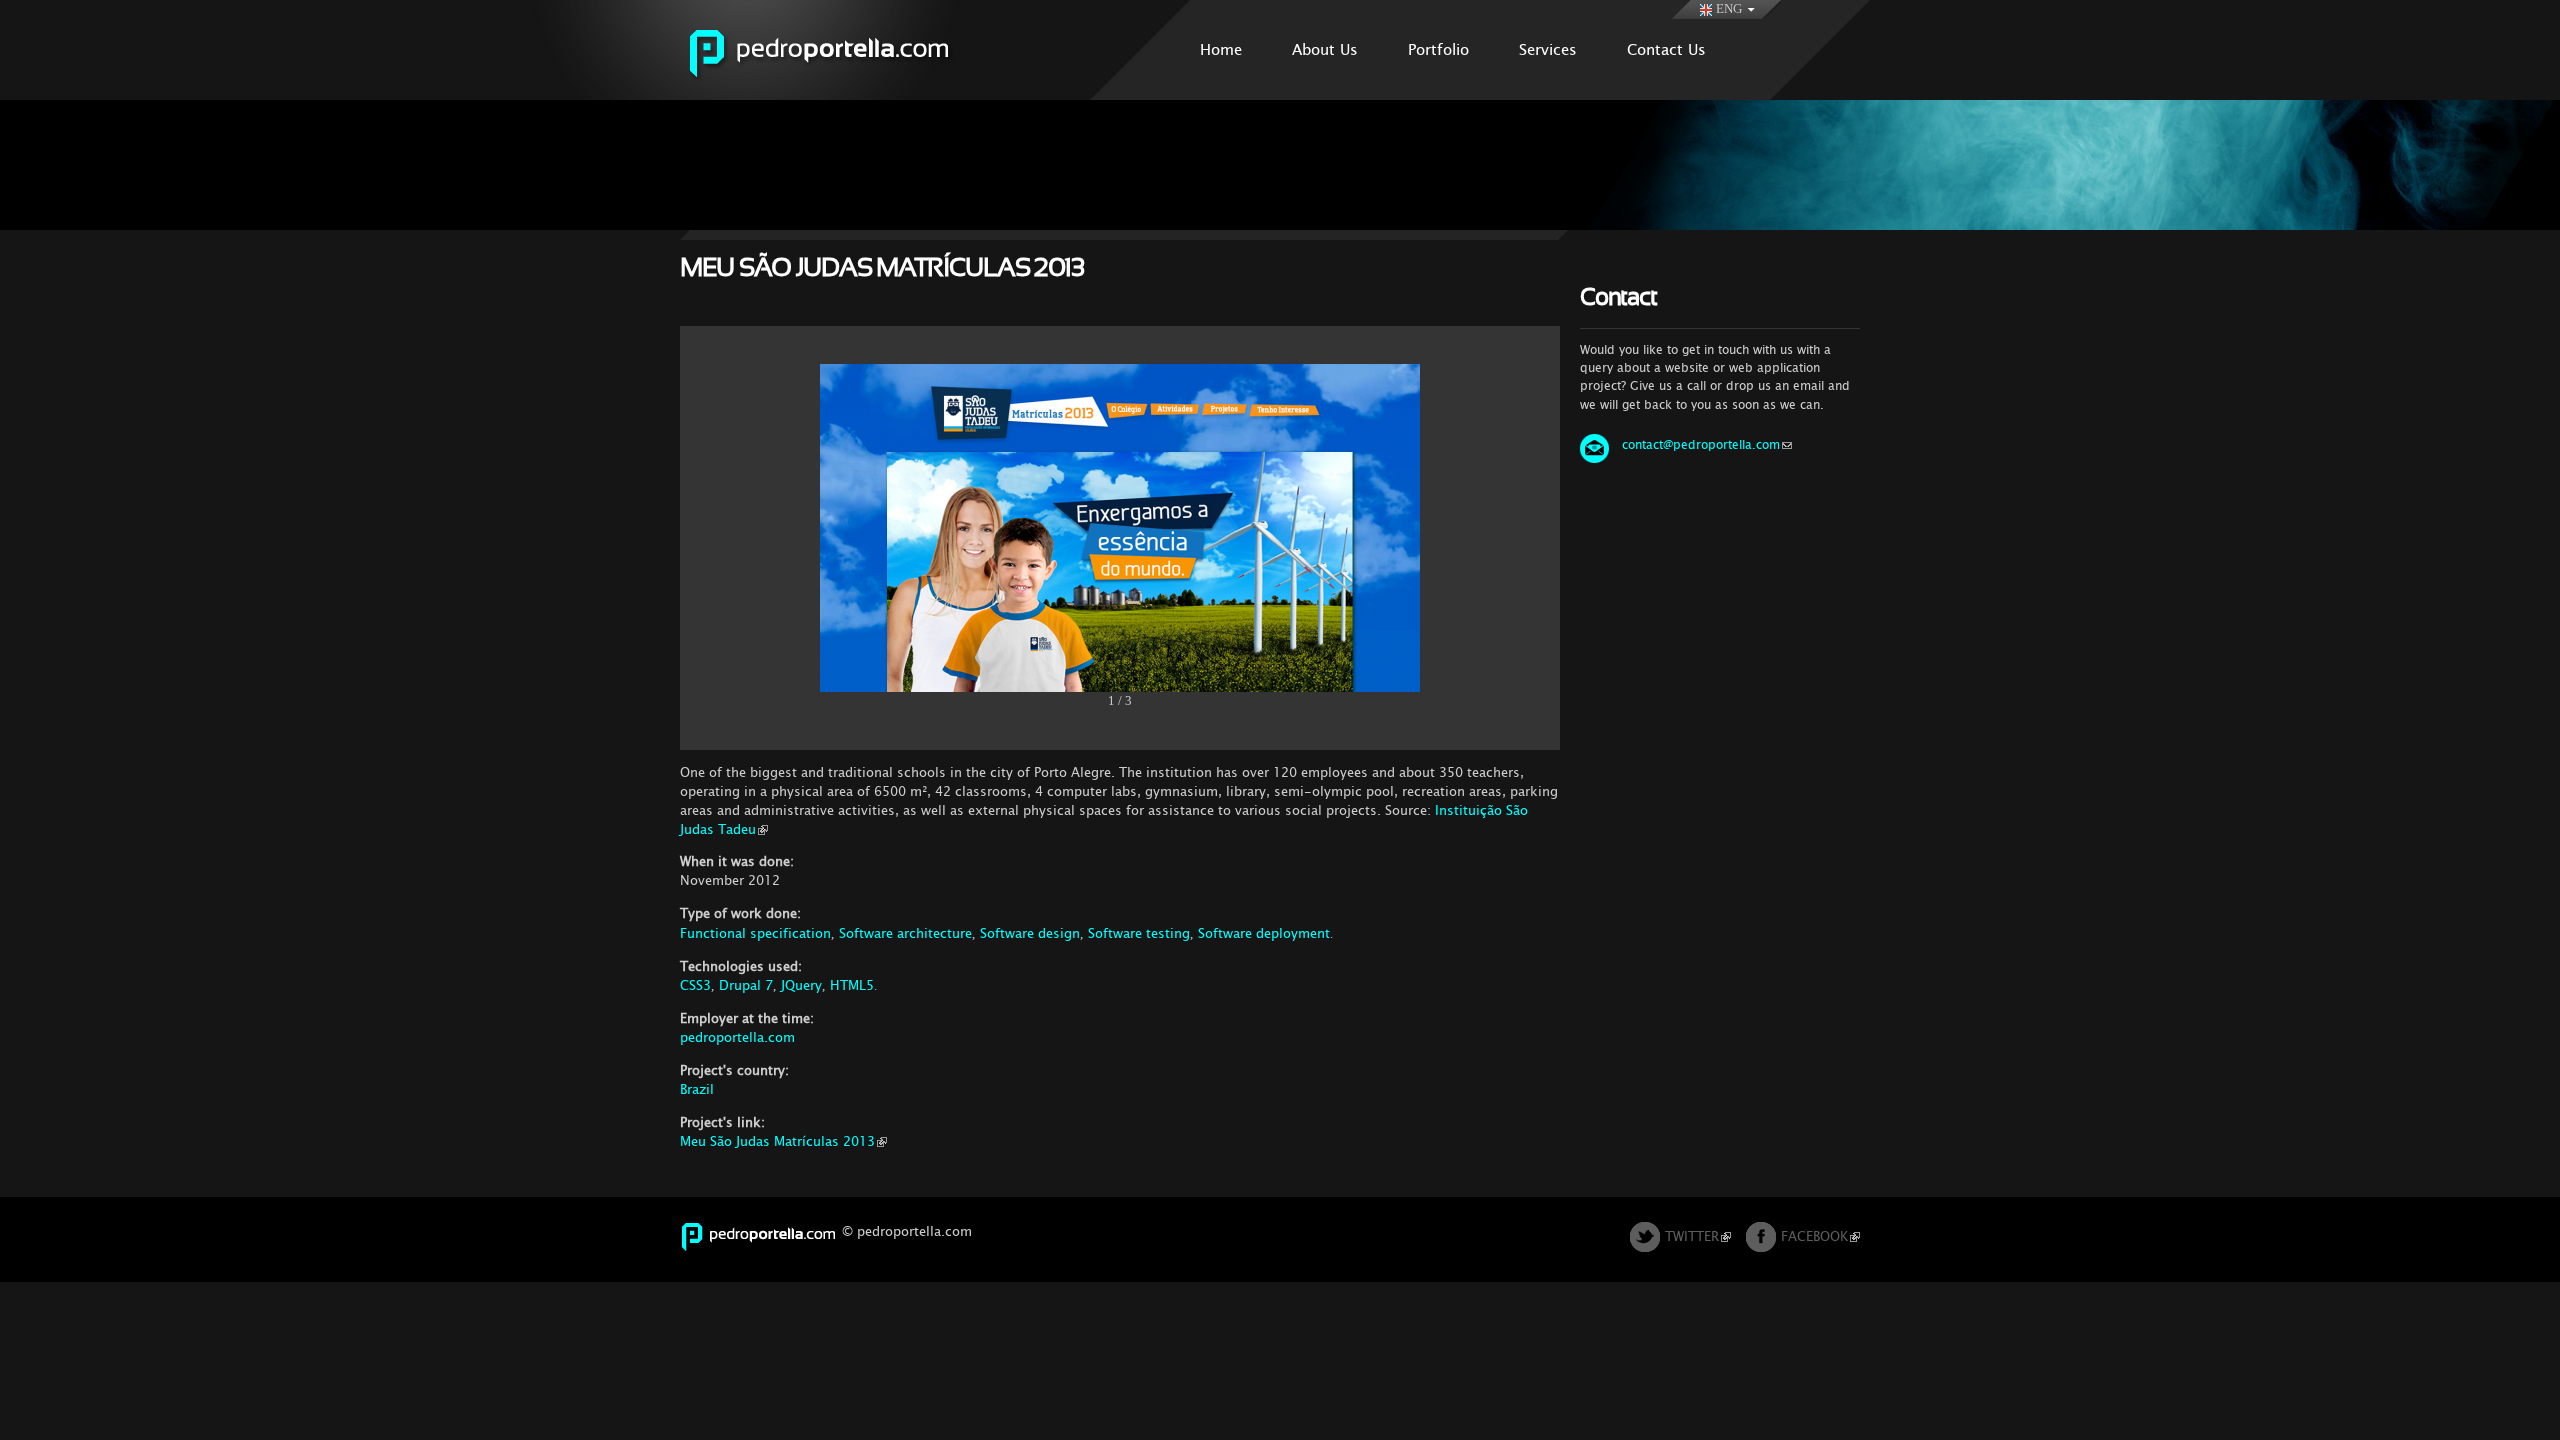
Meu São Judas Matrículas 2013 (777, 1141)
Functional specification (755, 933)
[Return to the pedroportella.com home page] (843, 90)
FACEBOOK (1814, 1236)
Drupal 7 (746, 985)
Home (1221, 49)
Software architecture (905, 933)
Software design (1030, 933)
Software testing (1139, 933)
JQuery (801, 985)
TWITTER (1692, 1236)
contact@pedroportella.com (1701, 445)
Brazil (697, 1089)
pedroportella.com (737, 1037)
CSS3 (695, 985)
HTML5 (852, 985)
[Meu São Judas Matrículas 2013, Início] (1120, 681)
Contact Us (1666, 49)
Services (1548, 49)
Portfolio (1438, 49)
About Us (1325, 49)
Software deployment (1264, 933)
